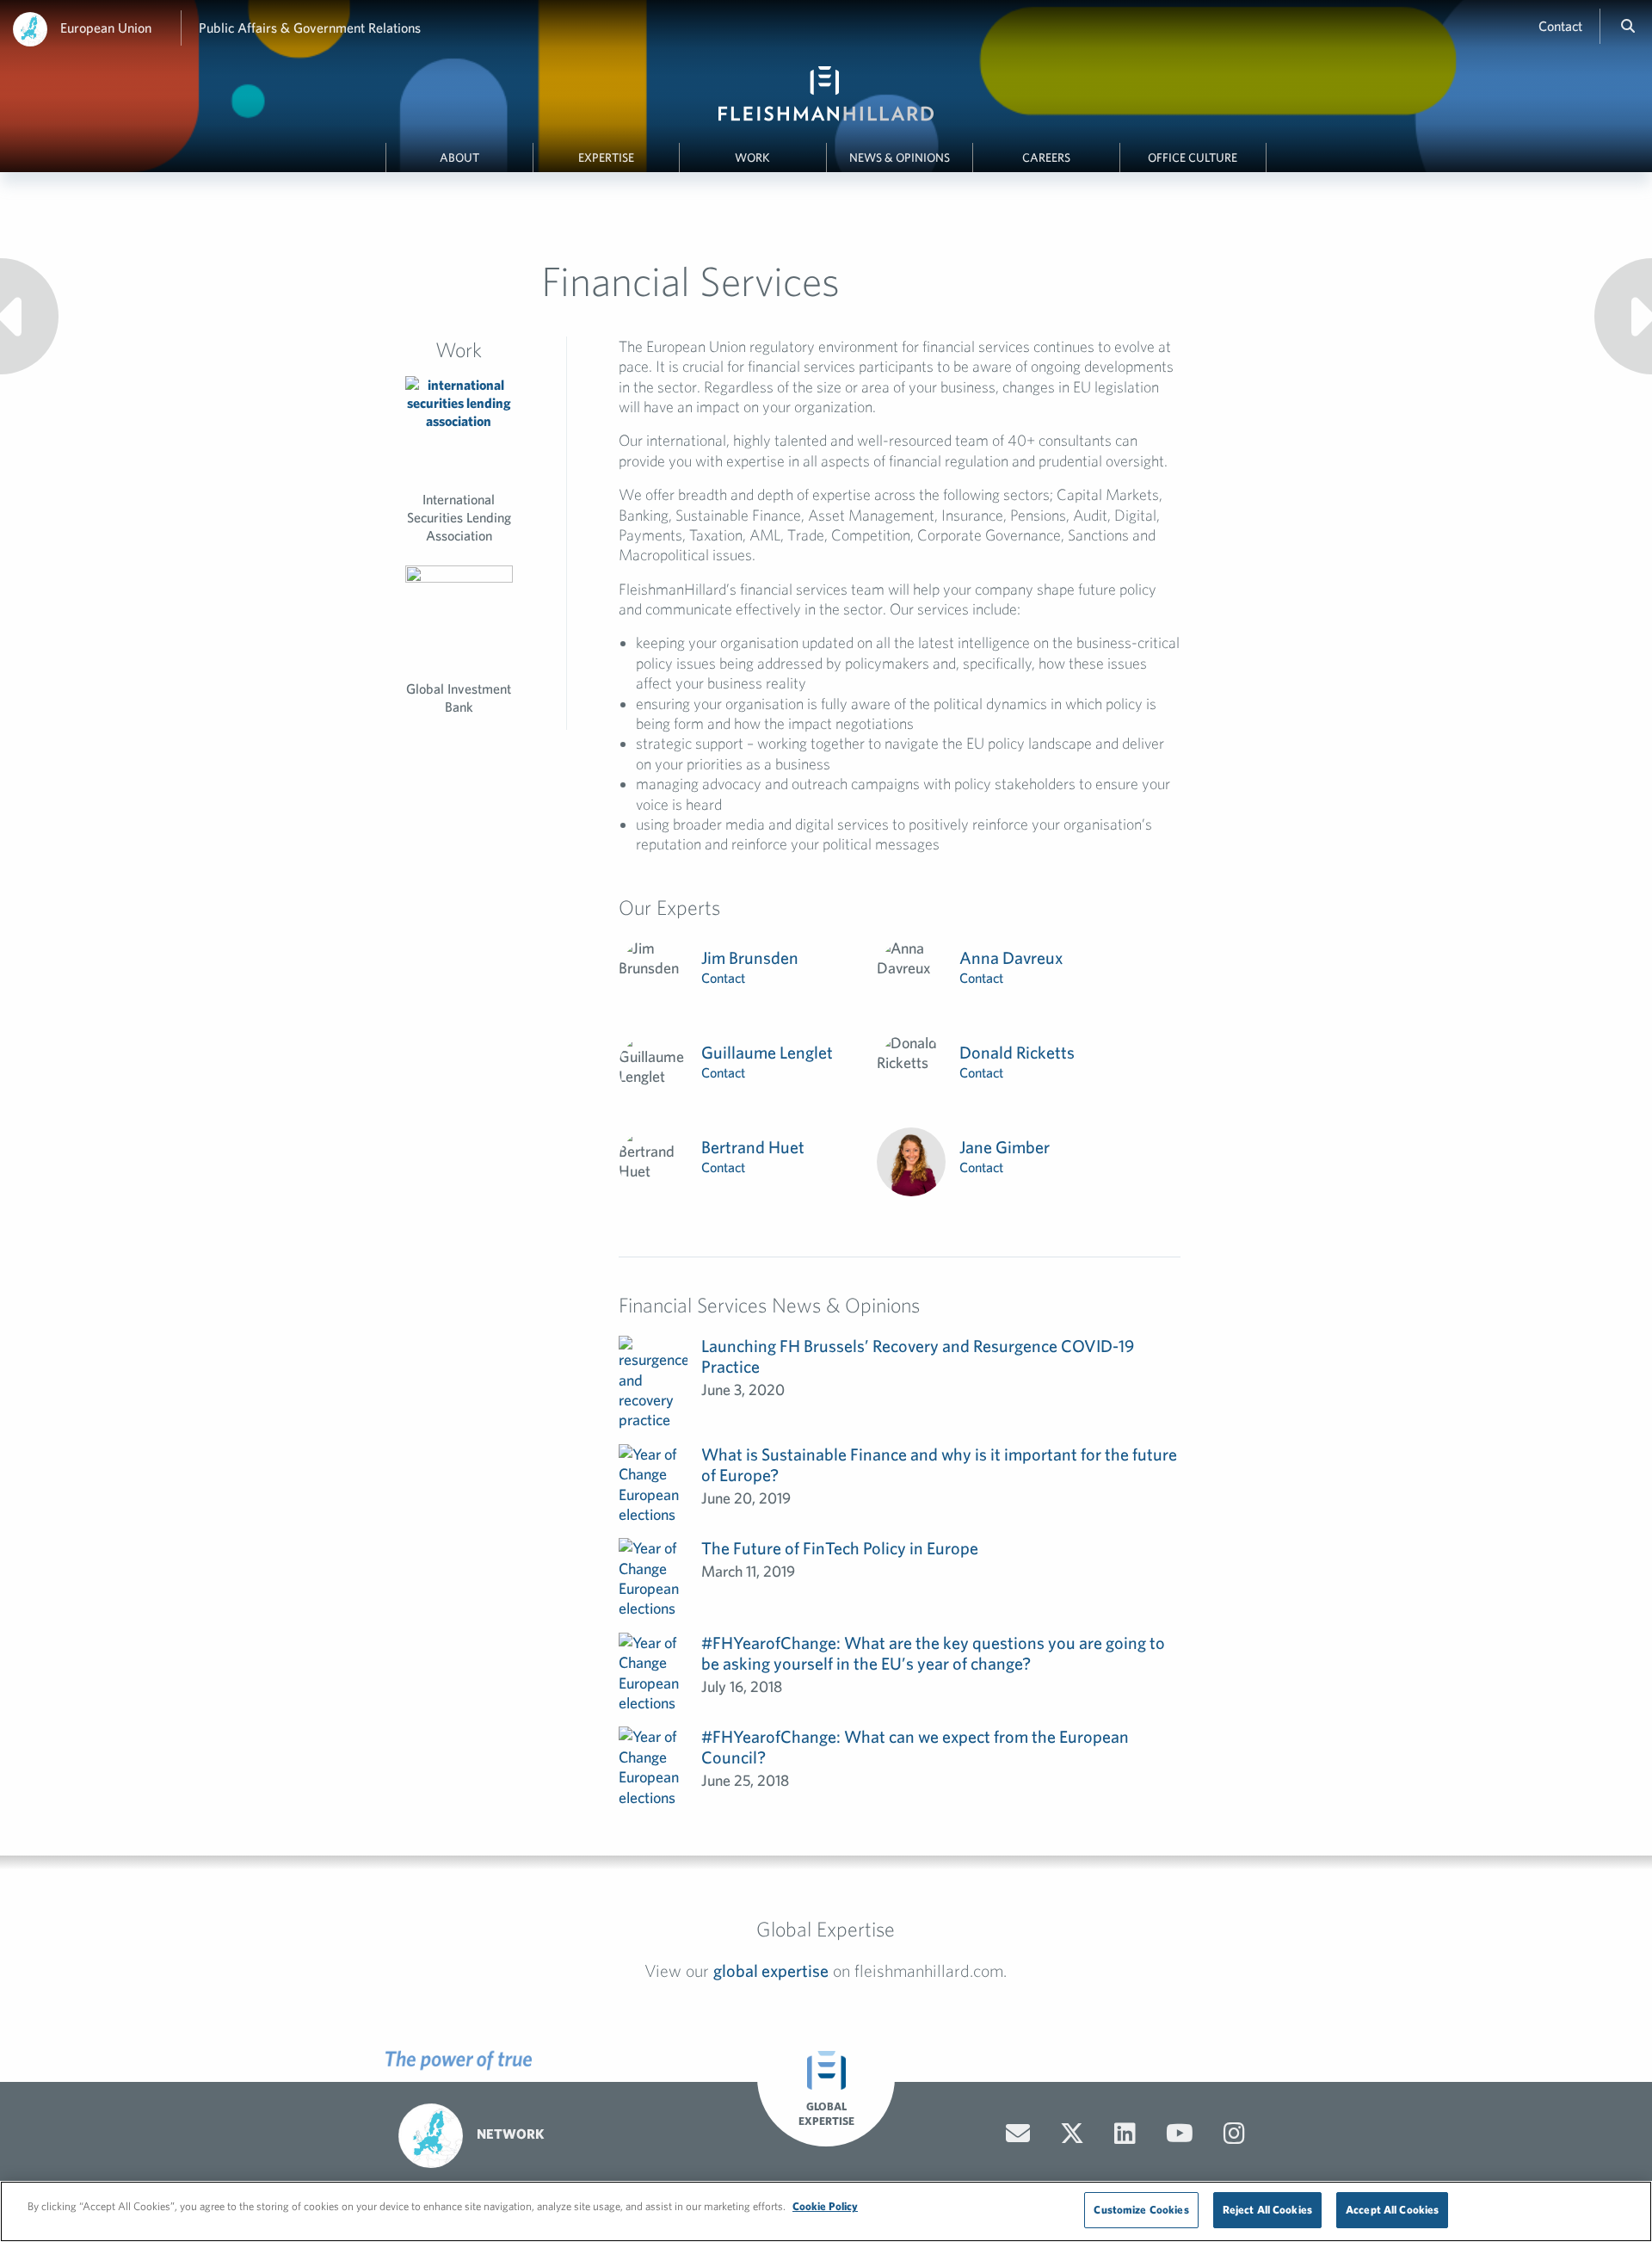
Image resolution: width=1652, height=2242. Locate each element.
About (459, 157)
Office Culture (1193, 157)
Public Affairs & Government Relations (310, 28)
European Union (106, 28)
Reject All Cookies (1267, 2210)
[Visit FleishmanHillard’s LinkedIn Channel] (1125, 2134)
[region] (826, 2211)
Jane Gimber (1005, 1147)
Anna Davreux (1011, 957)
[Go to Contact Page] (1018, 2134)
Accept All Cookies (1392, 2210)
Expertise (606, 157)
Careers (1046, 157)
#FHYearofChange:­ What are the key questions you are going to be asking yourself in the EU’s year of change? (933, 1653)
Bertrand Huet (753, 1147)
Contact (1560, 26)
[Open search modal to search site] (1628, 26)
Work (752, 157)
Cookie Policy (825, 2206)
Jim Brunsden (750, 957)
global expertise (771, 1970)
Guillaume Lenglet (767, 1052)
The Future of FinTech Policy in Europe (840, 1548)
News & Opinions (900, 157)
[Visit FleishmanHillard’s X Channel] (1072, 2134)
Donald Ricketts (1017, 1052)
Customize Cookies (1141, 2210)
